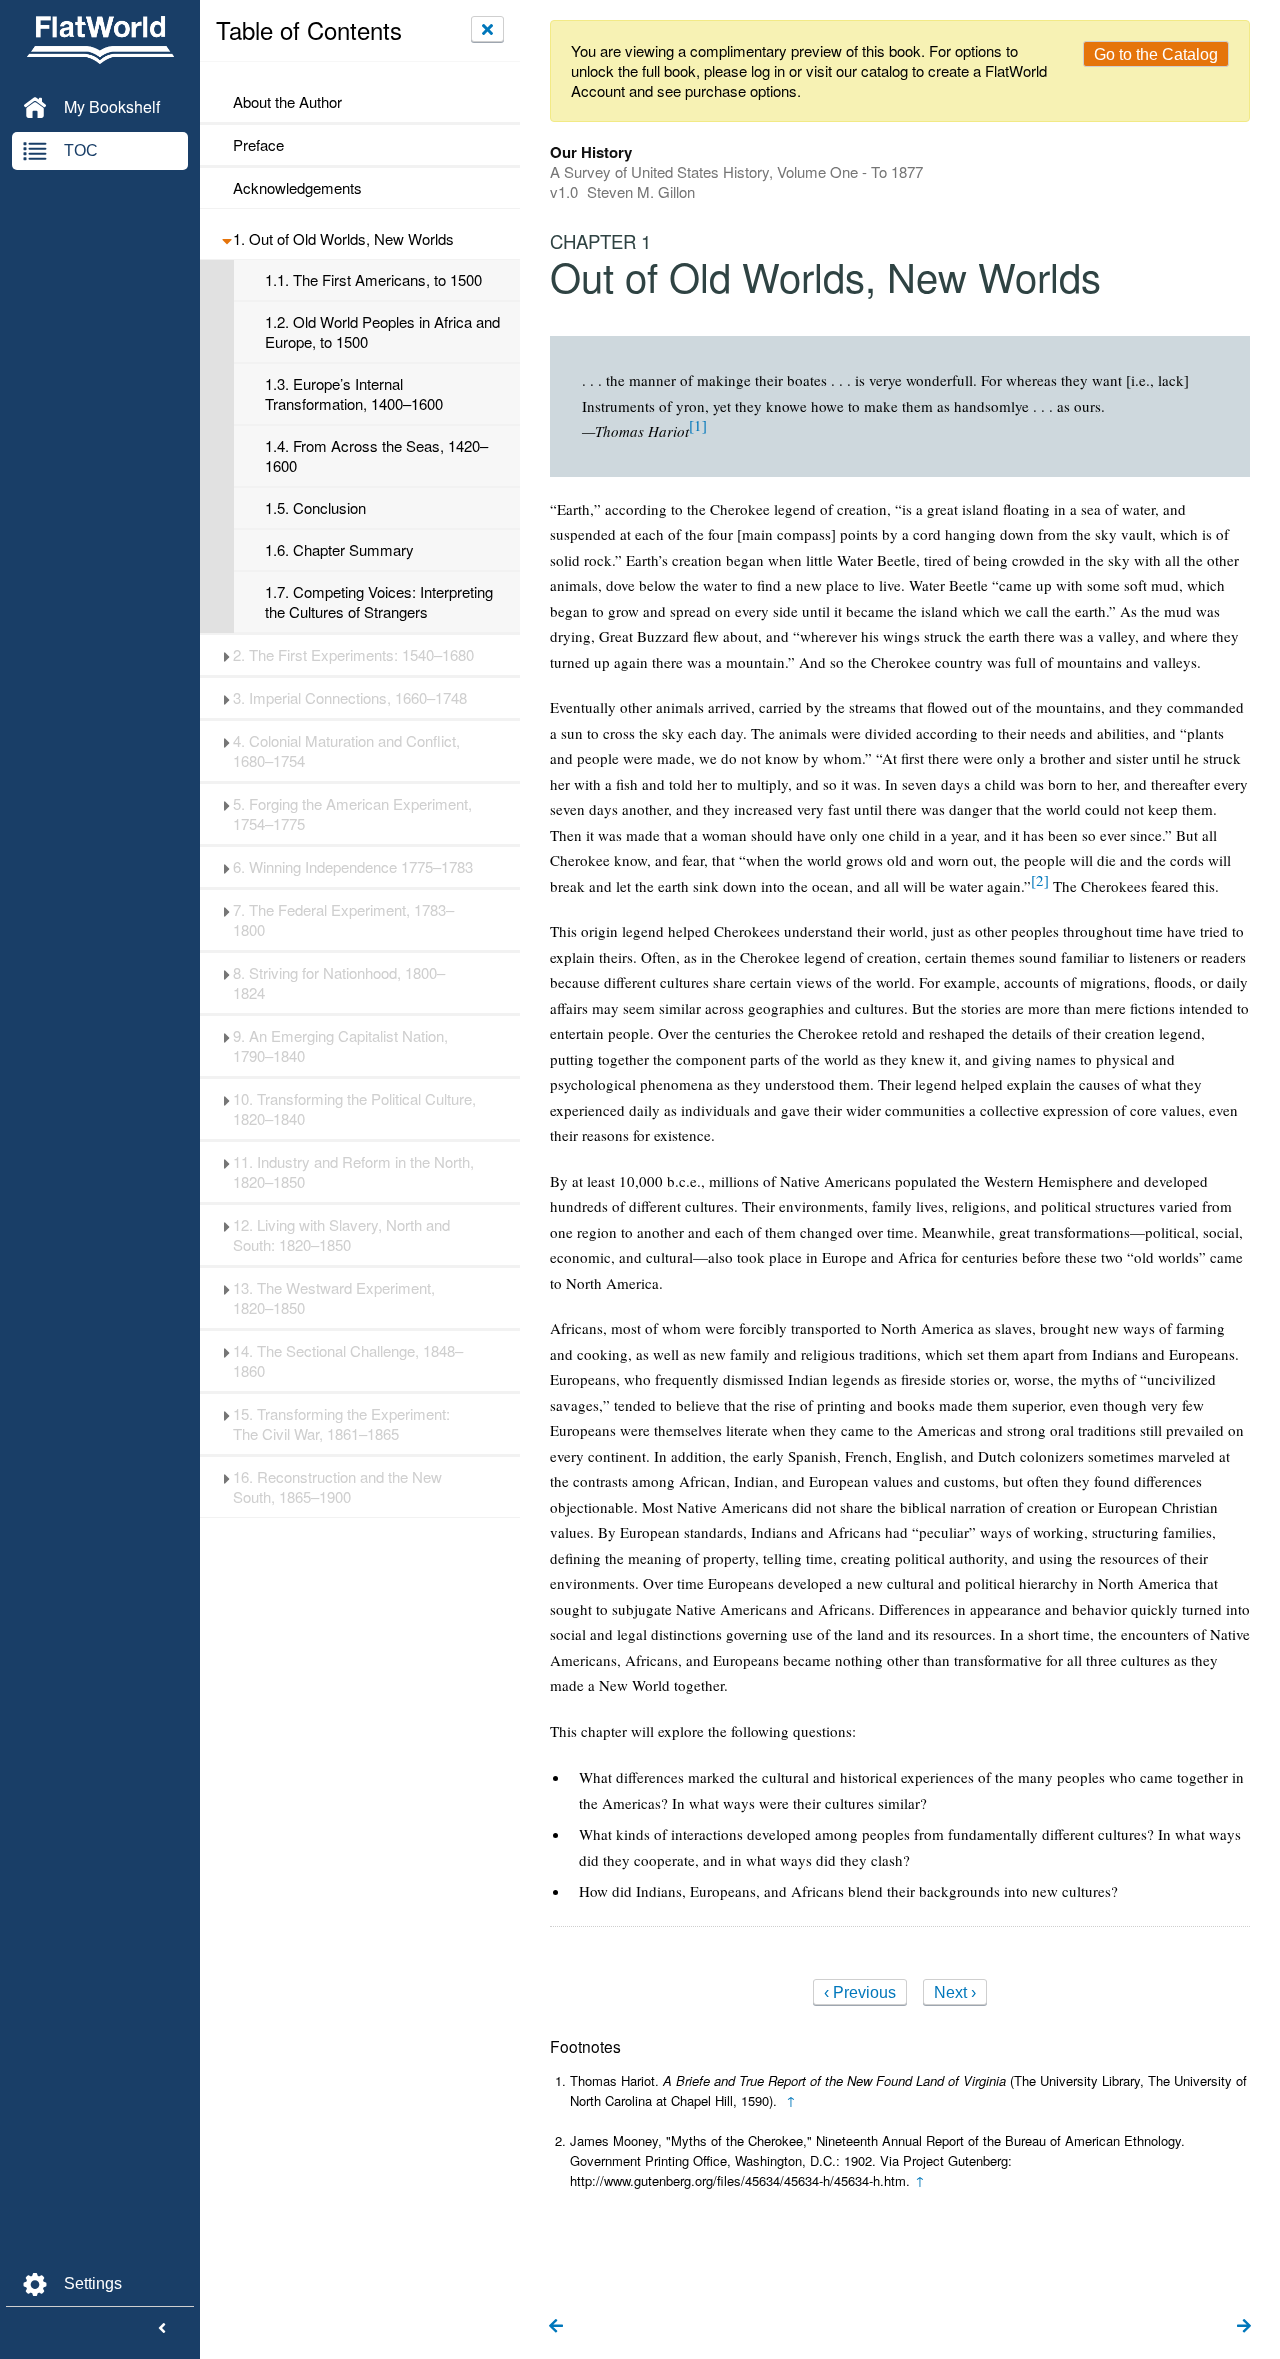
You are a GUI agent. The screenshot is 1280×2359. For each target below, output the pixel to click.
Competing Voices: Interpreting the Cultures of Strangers (379, 602)
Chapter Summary (339, 550)
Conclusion (315, 508)
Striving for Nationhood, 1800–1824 (339, 983)
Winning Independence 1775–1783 (353, 867)
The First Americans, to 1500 (373, 280)
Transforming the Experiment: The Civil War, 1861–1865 (341, 1424)
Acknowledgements (297, 188)
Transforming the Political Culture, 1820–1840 (354, 1109)
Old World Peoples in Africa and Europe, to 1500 (382, 332)
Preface (258, 145)
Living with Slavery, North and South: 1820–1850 (341, 1235)
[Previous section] (556, 2327)
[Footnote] (698, 425)
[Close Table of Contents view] (487, 29)
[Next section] (1244, 2327)
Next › (955, 1992)
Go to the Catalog (1156, 54)
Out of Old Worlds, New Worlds (343, 239)
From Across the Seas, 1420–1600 (376, 456)
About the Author (287, 102)
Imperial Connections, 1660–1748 (350, 698)
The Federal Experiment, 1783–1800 (343, 920)
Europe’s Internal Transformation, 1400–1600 (354, 394)
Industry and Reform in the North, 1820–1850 (353, 1172)
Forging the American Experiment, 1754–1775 (352, 814)
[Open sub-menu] (226, 239)
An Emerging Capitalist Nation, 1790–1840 (340, 1046)
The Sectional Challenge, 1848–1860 (348, 1361)
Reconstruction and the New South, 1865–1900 (337, 1487)
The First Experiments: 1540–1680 (353, 655)
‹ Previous (860, 1992)
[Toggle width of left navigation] (162, 2329)
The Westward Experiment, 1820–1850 (334, 1298)
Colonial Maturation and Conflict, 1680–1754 (346, 751)
